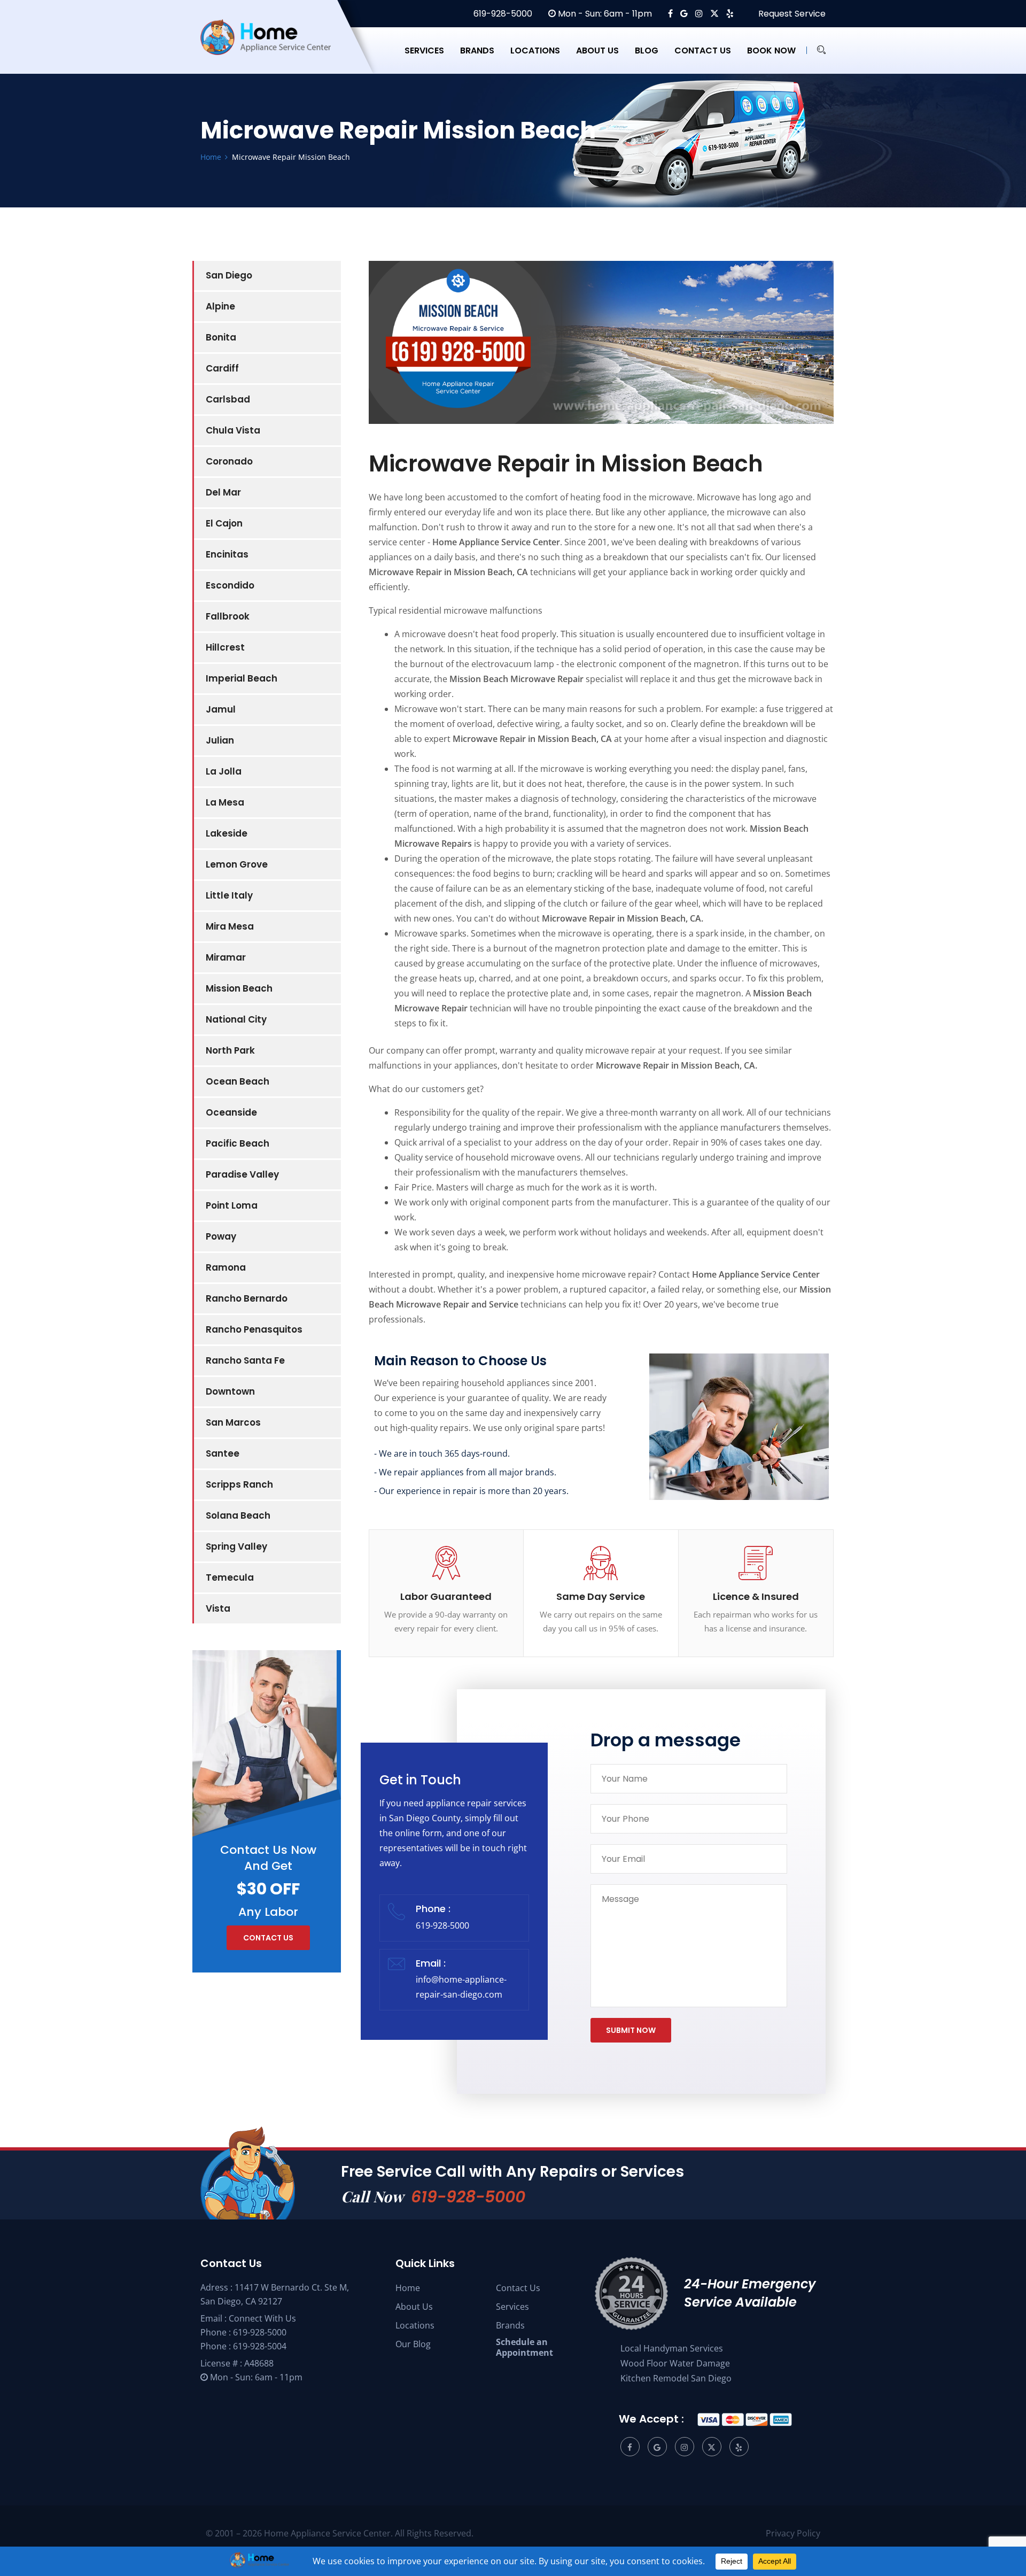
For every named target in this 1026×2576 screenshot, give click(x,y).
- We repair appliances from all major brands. (465, 1472)
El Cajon (224, 523)
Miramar (226, 957)
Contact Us (518, 2288)
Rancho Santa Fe (245, 1360)
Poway (221, 1236)
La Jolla (224, 771)
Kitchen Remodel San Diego (676, 2378)
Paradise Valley (242, 1174)
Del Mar (223, 492)
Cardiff (222, 368)
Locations (535, 51)
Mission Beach (239, 988)
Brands (477, 51)
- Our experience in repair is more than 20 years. (471, 1491)
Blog (647, 51)
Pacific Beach (238, 1143)
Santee (223, 1453)
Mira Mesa (230, 926)
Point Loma (232, 1205)
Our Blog (413, 2344)
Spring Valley (236, 1546)
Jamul (221, 709)
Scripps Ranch (239, 1484)
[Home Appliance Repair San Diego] (275, 50)
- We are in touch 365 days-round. (442, 1453)
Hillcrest (225, 647)
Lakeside (227, 833)
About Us (414, 2307)
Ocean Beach (238, 1081)
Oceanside (231, 1112)
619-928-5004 (260, 2346)
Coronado (229, 461)
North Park (230, 1050)
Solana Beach (238, 1515)
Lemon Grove (237, 864)
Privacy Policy (793, 2533)
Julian (220, 740)
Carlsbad (228, 399)
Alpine (220, 306)
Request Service (791, 14)
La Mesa (225, 802)
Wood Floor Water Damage (675, 2363)
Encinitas (227, 554)
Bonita (221, 337)
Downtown (230, 1391)
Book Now (771, 51)
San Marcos (233, 1422)
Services (424, 51)
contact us (268, 1938)
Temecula (230, 1577)
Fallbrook (228, 616)
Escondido (230, 585)
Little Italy (229, 895)
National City (236, 1019)
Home (408, 2288)
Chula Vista (233, 430)
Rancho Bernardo (247, 1298)
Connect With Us (262, 2318)
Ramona (226, 1267)
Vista (218, 1608)
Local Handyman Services (672, 2348)
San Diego (229, 275)
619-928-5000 (502, 14)
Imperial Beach (242, 678)
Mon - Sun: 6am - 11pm (604, 14)
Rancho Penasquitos (254, 1329)
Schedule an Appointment (524, 2347)
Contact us (703, 51)
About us (597, 51)
